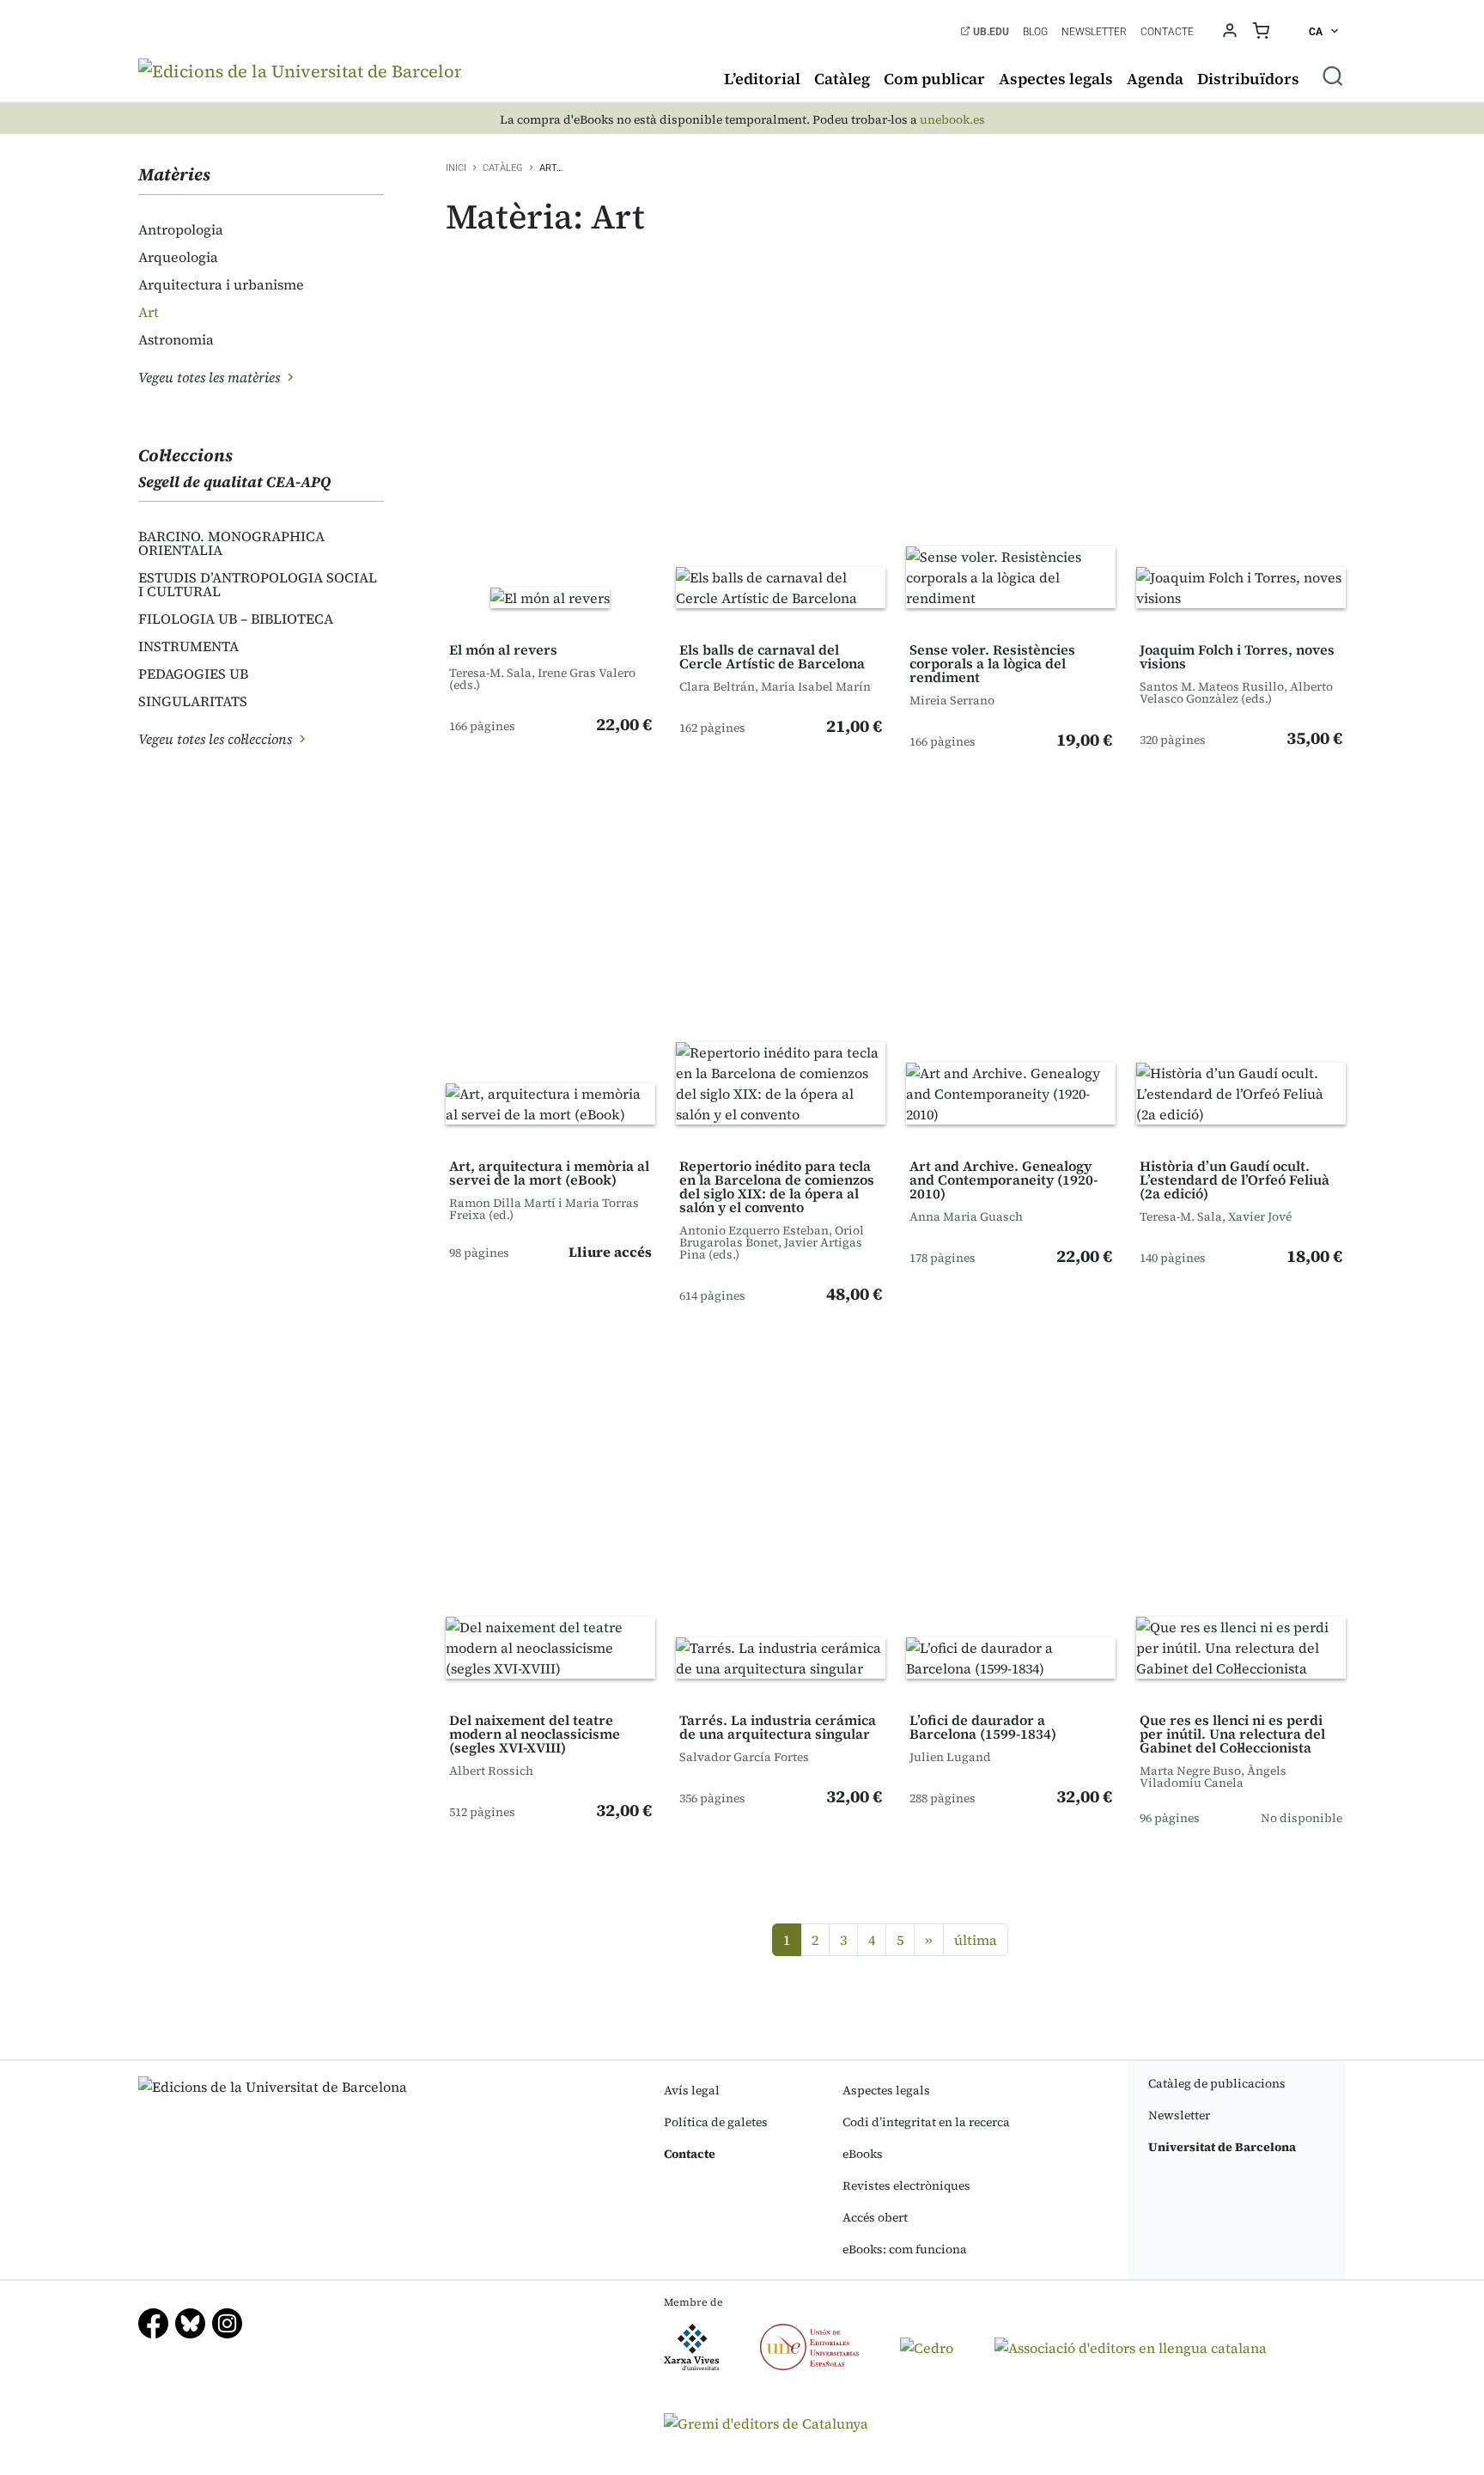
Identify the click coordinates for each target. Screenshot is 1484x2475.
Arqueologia (178, 257)
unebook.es (952, 120)
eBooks (863, 2154)
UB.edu (990, 32)
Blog (1035, 32)
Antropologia (181, 229)
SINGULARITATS (193, 701)
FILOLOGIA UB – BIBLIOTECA (236, 619)
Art (149, 312)
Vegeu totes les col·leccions (217, 739)
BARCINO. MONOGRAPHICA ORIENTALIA (231, 543)
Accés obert (875, 2217)
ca (1317, 32)
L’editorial (762, 79)
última (976, 1940)
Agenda (1155, 79)
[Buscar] (1333, 76)
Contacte (1167, 32)
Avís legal (692, 2090)
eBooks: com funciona (905, 2249)
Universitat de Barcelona (1222, 2147)
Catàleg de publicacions (1217, 2083)
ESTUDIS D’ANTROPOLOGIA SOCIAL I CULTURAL (258, 584)
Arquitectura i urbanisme (221, 284)
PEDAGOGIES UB (193, 674)
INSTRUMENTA (189, 646)
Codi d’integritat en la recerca (926, 2122)
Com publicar (934, 79)
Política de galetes (716, 2122)
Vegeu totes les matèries (211, 377)
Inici (456, 168)
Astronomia (176, 339)
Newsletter (1094, 32)
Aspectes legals (1056, 79)
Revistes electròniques (906, 2185)
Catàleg (842, 79)
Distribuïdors (1248, 79)
